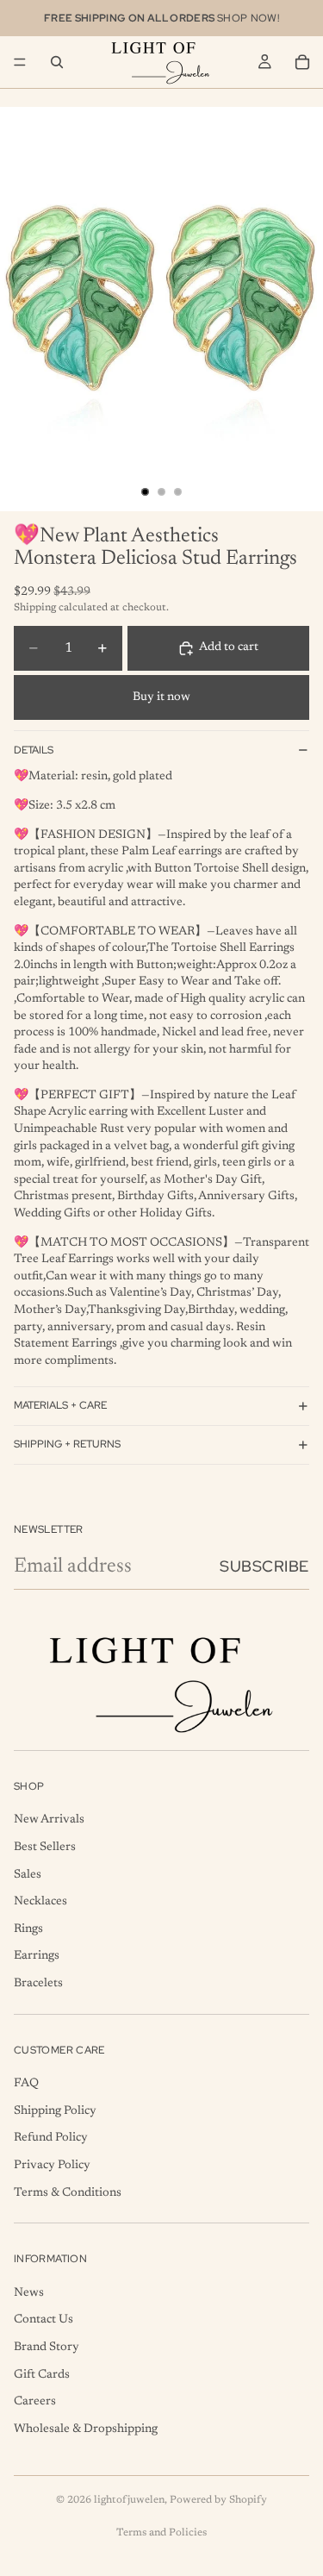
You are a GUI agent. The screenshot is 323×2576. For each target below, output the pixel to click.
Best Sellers (45, 1848)
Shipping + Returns (67, 1444)
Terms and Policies (161, 2533)
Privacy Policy (52, 2166)
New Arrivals (49, 1821)
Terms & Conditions (68, 2193)
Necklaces (40, 1903)
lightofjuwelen (129, 2500)
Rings (28, 1929)
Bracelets (38, 1984)
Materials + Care (60, 1405)
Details (34, 750)
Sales (28, 1875)
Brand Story (47, 2348)
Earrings (37, 1957)
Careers (35, 2402)
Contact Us (43, 2321)
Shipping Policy (55, 2111)
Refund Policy (51, 2139)
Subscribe (264, 1566)
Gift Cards (42, 2375)
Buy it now (161, 697)
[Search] (57, 62)
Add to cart (229, 647)
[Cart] (302, 62)
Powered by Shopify (218, 2500)
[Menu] (20, 62)
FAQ (26, 2084)
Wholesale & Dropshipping (86, 2429)
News (29, 2293)
